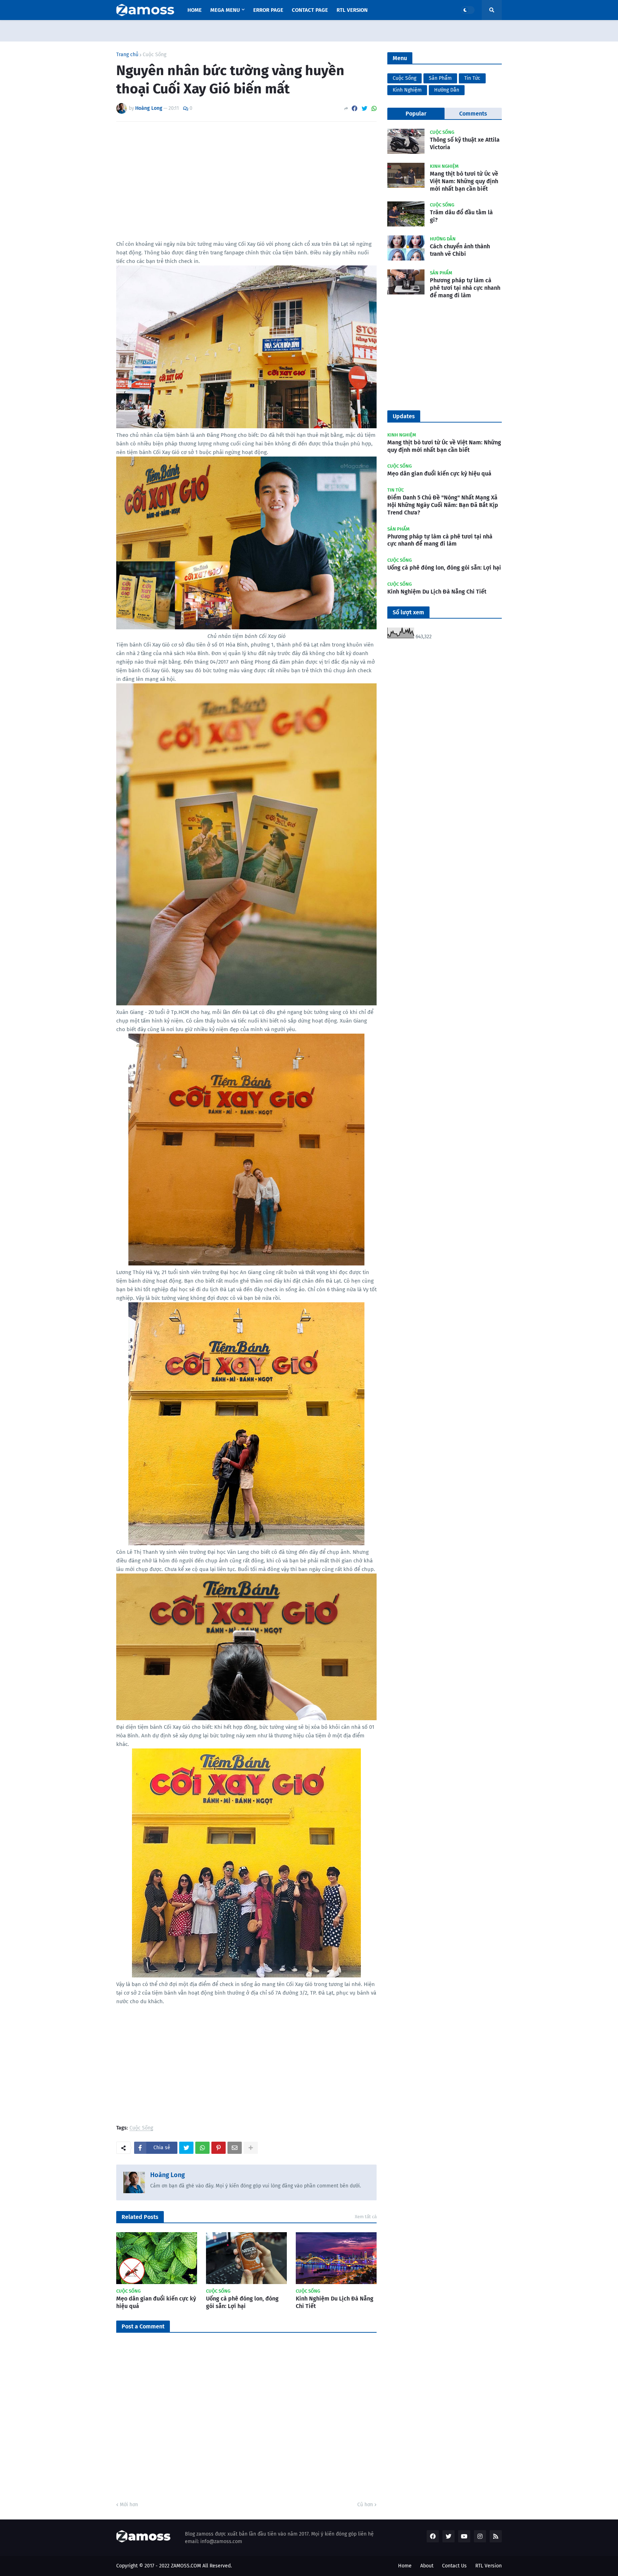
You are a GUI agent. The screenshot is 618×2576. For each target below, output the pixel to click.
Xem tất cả (366, 2217)
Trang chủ (127, 55)
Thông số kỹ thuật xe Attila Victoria (465, 143)
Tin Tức (472, 78)
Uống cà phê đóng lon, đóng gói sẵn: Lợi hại (242, 2302)
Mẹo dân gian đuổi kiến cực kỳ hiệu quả (156, 2302)
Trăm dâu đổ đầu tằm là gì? (461, 216)
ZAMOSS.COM (186, 2566)
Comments (473, 114)
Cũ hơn (365, 2505)
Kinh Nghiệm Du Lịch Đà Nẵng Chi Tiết (335, 2302)
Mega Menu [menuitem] (225, 10)
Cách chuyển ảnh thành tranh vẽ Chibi (460, 250)
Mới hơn (129, 2505)
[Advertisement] (246, 181)
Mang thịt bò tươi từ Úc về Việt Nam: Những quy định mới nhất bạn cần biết (464, 181)
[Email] (235, 2148)
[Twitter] (364, 109)
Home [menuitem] (195, 10)
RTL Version (489, 2566)
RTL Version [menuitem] (352, 10)
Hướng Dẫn (447, 90)
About (427, 2566)
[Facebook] (354, 109)
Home (405, 2566)
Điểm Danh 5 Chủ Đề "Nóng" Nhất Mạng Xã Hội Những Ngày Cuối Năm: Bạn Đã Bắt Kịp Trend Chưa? (443, 505)
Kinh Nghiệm (407, 90)
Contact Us (454, 2566)
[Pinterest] (219, 2148)
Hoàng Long (168, 2175)
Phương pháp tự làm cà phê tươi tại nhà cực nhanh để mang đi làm (465, 288)
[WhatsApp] (374, 109)
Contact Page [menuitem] (310, 10)
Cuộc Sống (154, 55)
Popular (416, 114)
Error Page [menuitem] (268, 10)
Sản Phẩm (440, 78)
